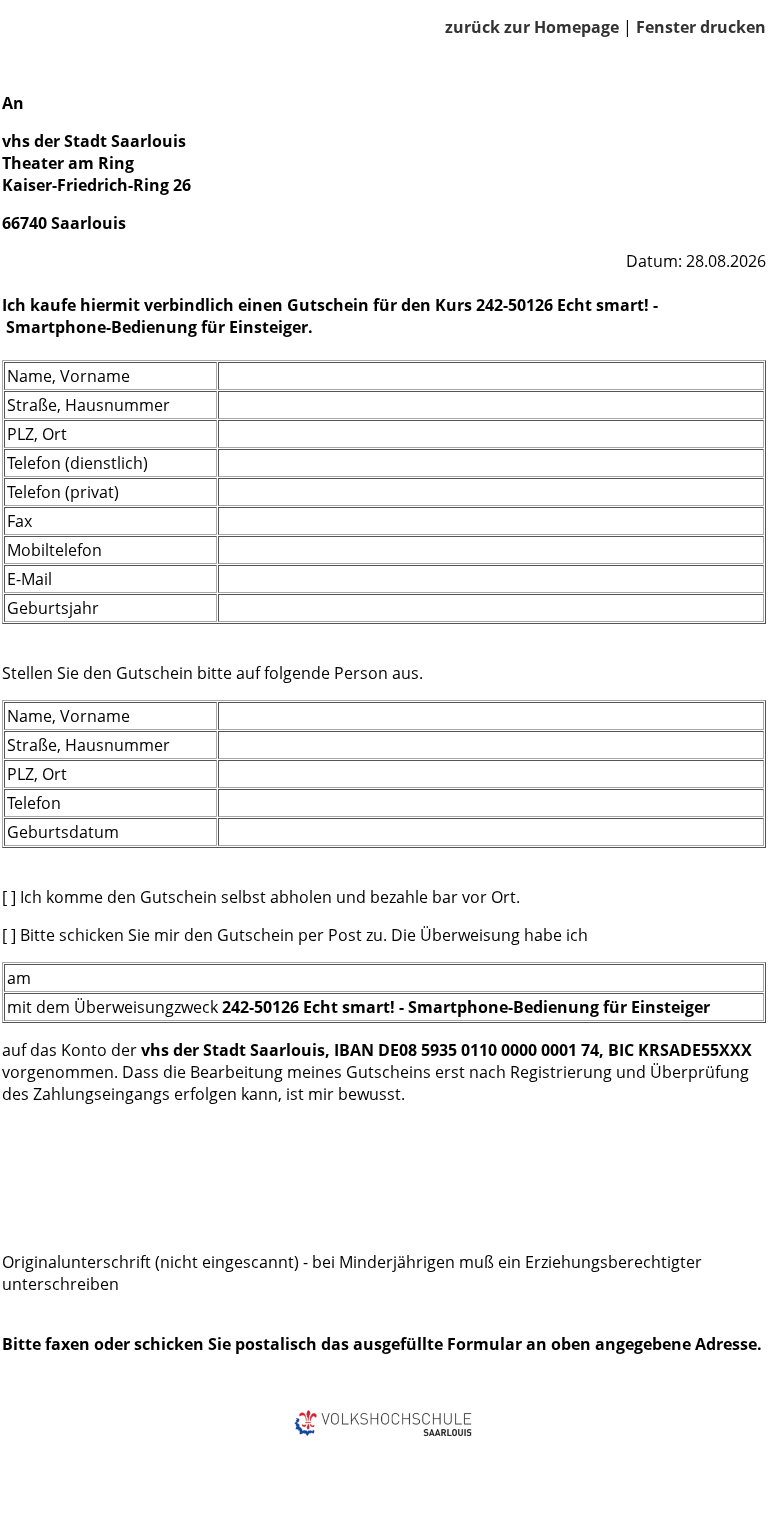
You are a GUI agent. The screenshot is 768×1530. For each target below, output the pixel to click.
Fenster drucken (701, 27)
